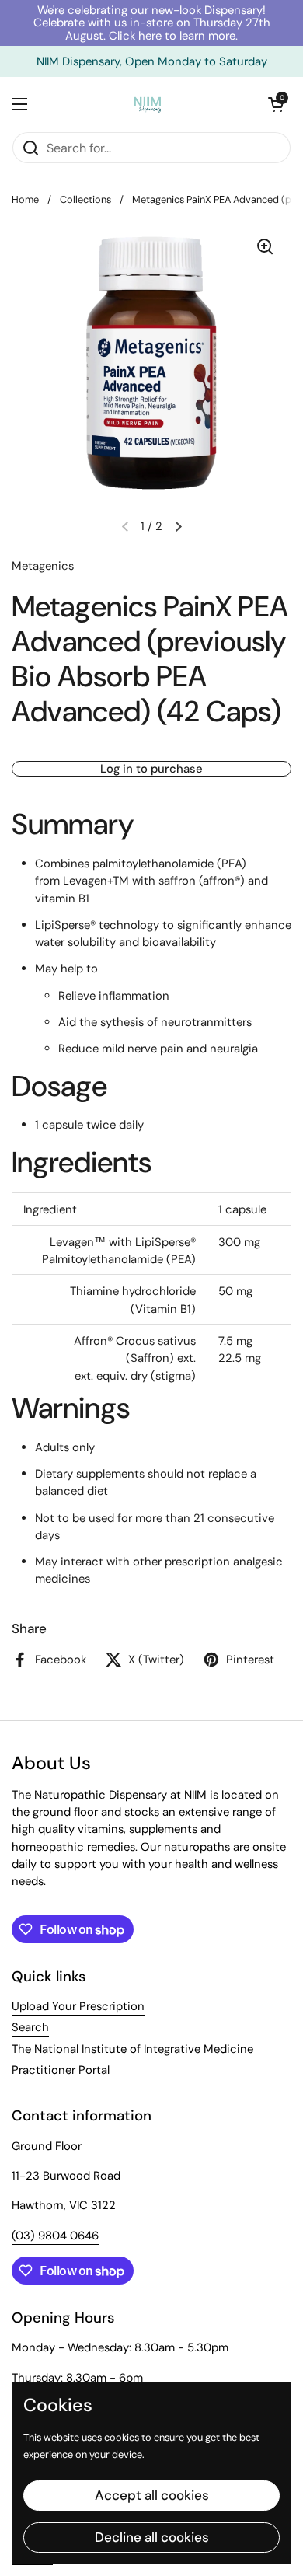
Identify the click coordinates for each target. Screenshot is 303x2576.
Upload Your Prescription (78, 2006)
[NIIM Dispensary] (148, 104)
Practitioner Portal (61, 2070)
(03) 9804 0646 (55, 2236)
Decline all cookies (152, 2537)
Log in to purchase (151, 769)
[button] (276, 104)
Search (30, 2027)
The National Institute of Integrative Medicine (132, 2049)
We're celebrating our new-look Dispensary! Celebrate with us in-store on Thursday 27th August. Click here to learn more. (152, 23)
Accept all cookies (152, 2495)
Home (25, 199)
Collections (85, 199)
